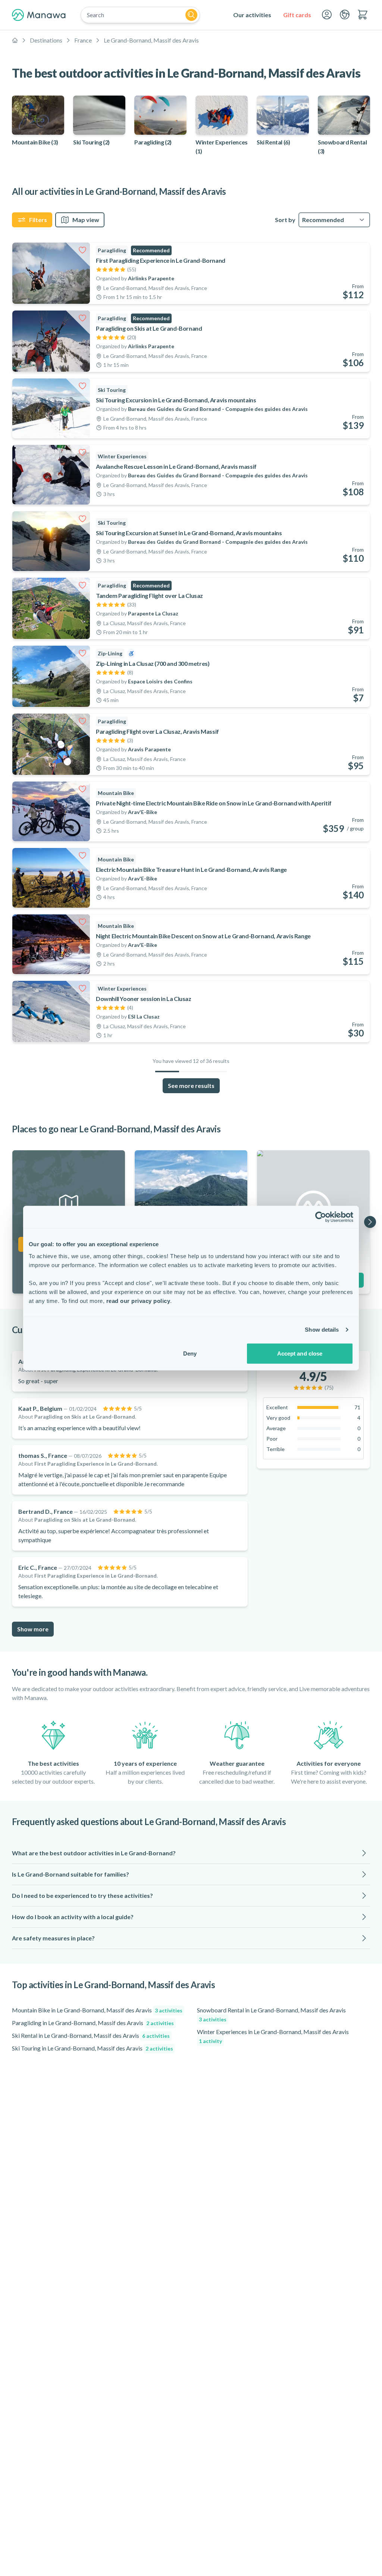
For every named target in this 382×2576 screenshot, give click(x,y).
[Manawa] (39, 15)
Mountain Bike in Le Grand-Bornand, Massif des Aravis (97, 2010)
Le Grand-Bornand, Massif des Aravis (151, 40)
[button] (191, 1853)
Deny (190, 1353)
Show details (322, 1330)
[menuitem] (252, 15)
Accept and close (300, 1353)
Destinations (46, 40)
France (83, 40)
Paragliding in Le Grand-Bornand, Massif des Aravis (93, 2023)
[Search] (191, 15)
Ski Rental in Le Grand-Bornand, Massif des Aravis (91, 2035)
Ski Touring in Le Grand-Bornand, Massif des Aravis (93, 2048)
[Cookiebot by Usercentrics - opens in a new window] (321, 1217)
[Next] (370, 1222)
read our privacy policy (138, 1301)
